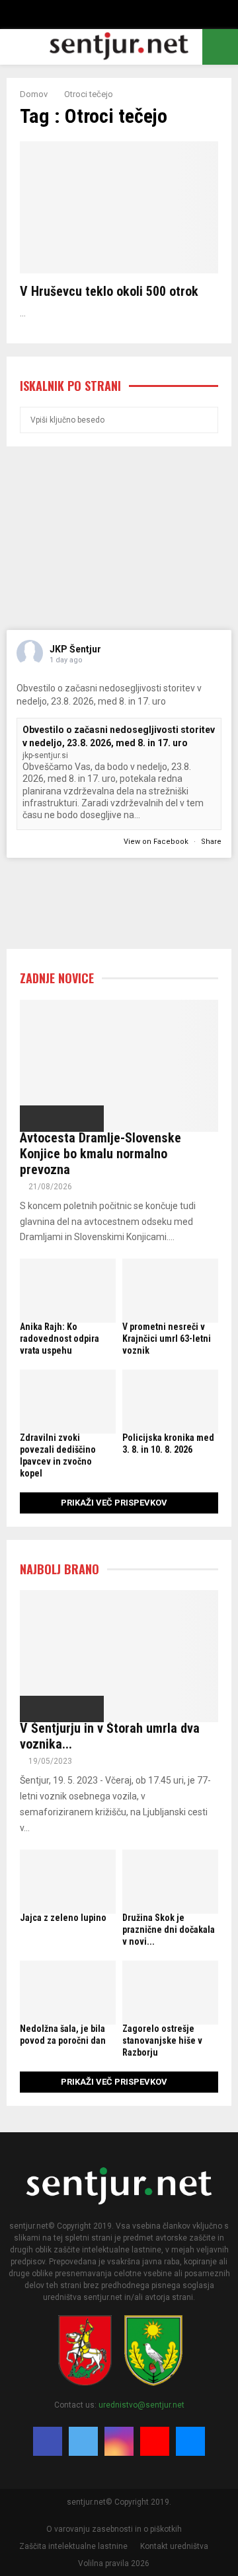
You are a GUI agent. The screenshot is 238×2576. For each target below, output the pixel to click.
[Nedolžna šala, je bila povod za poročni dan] (68, 1993)
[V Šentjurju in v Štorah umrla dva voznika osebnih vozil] (119, 1656)
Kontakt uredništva (174, 2546)
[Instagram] (119, 2441)
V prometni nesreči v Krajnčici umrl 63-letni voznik (167, 1339)
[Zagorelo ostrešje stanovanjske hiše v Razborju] (170, 1993)
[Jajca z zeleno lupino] (68, 1882)
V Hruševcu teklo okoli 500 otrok (109, 291)
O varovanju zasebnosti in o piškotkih (114, 2529)
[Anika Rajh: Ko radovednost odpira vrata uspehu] (68, 1291)
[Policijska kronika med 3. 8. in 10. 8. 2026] (170, 1402)
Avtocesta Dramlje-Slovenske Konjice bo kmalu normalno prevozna (100, 1154)
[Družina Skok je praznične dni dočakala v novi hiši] (170, 1882)
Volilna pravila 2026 (114, 2563)
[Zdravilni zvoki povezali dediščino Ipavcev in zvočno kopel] (68, 1402)
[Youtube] (155, 2441)
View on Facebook (157, 842)
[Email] (190, 2441)
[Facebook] (48, 2441)
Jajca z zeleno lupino (63, 1918)
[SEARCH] (205, 420)
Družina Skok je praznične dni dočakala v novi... (169, 1930)
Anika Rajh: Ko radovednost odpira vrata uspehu (59, 1339)
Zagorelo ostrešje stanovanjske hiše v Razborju (162, 2040)
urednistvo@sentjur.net (141, 2405)
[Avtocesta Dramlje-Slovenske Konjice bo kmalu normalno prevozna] (119, 1066)
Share (211, 842)
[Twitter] (83, 2441)
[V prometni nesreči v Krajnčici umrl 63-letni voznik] (170, 1291)
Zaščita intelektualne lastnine (73, 2546)
